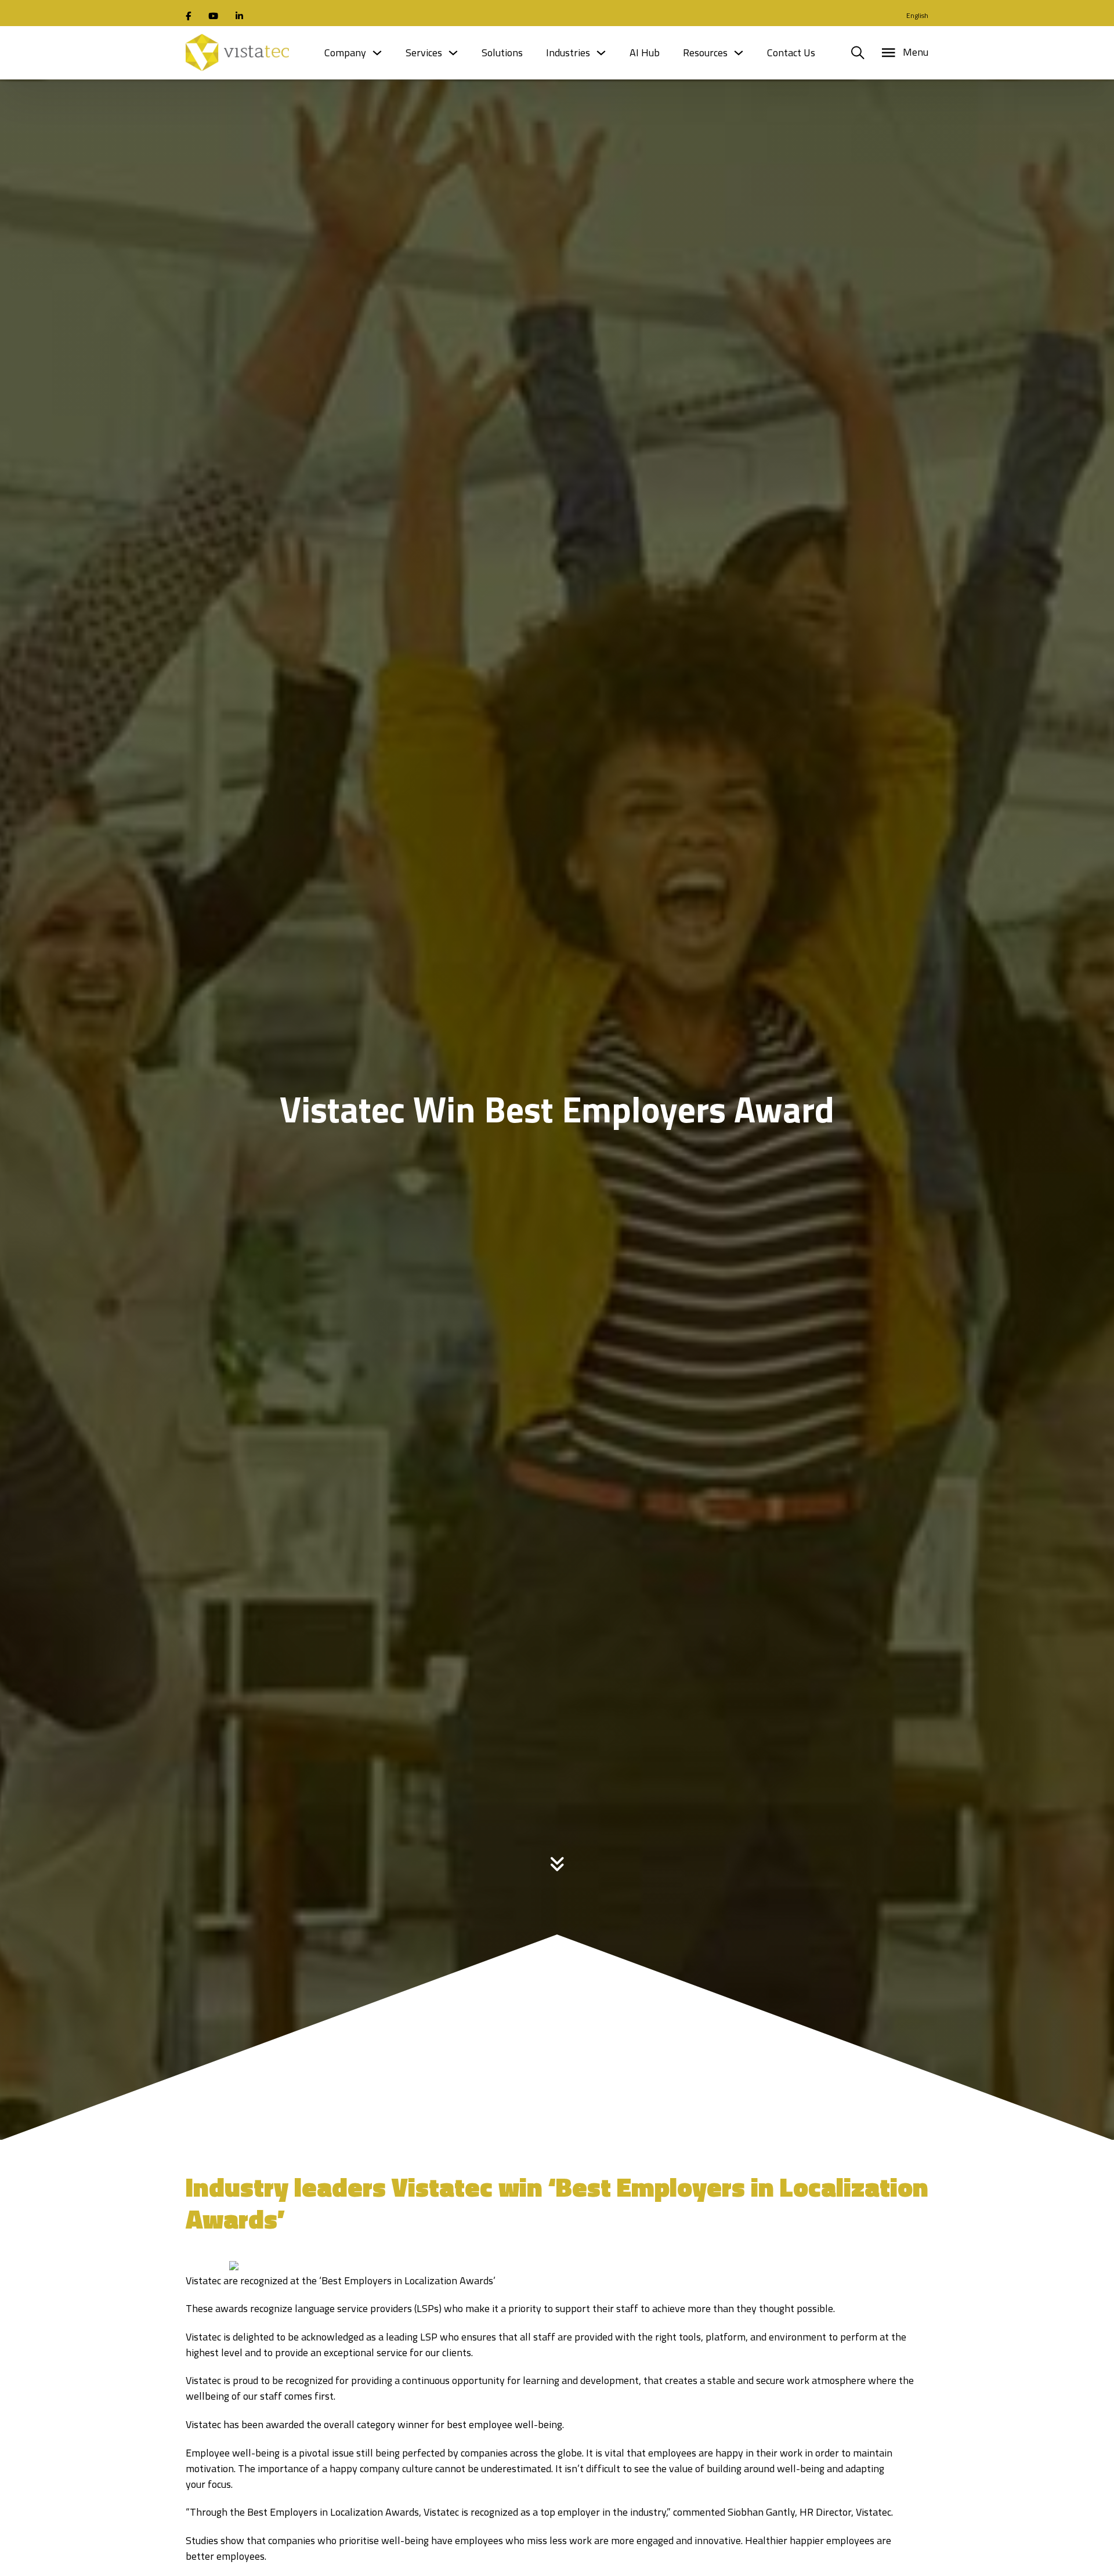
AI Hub (645, 52)
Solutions (502, 52)
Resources (705, 52)
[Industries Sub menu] (601, 53)
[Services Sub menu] (453, 53)
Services (424, 52)
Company (345, 52)
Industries (568, 52)
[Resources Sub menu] (739, 53)
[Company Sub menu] (377, 53)
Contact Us (791, 52)
